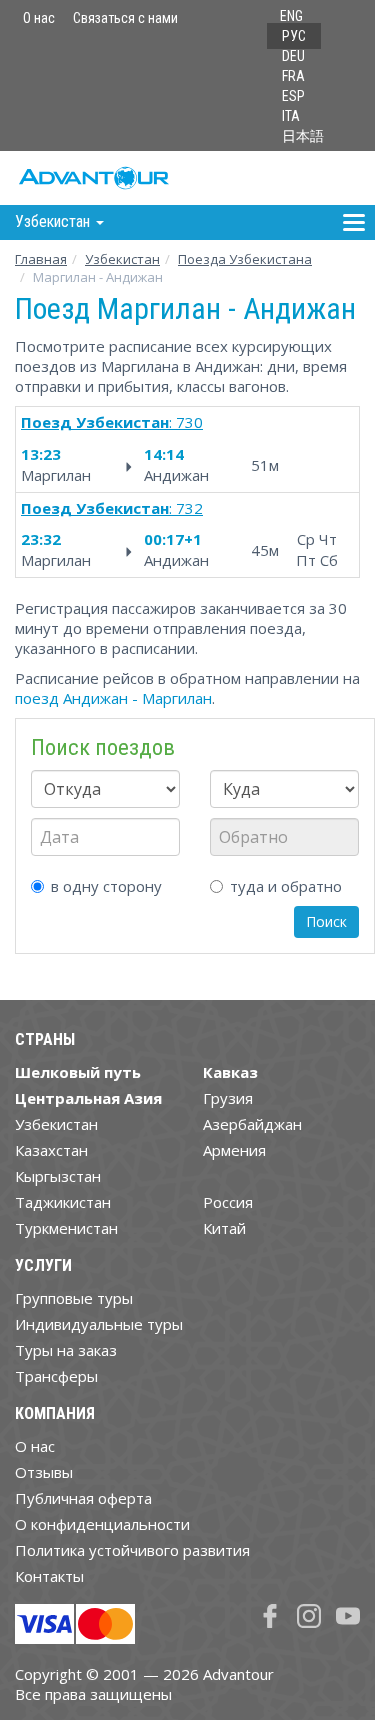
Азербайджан (252, 1124)
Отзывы (44, 1472)
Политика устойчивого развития (132, 1550)
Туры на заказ (66, 1350)
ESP (293, 96)
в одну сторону (106, 886)
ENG (291, 16)
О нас (39, 18)
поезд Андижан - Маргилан (113, 698)
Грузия (228, 1098)
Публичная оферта (83, 1498)
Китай (224, 1228)
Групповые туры (74, 1298)
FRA (293, 76)
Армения (234, 1150)
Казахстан (51, 1150)
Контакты (49, 1576)
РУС (294, 36)
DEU (293, 56)
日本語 (303, 136)
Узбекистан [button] (54, 221)
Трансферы (56, 1376)
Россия (228, 1202)
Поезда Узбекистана (245, 259)
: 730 (112, 422)
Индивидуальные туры (99, 1324)
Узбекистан (122, 259)
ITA (291, 116)
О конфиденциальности (102, 1524)
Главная (41, 259)
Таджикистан (63, 1202)
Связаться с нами (125, 18)
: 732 (112, 508)
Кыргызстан (58, 1176)
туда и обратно (286, 886)
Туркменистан (66, 1228)
